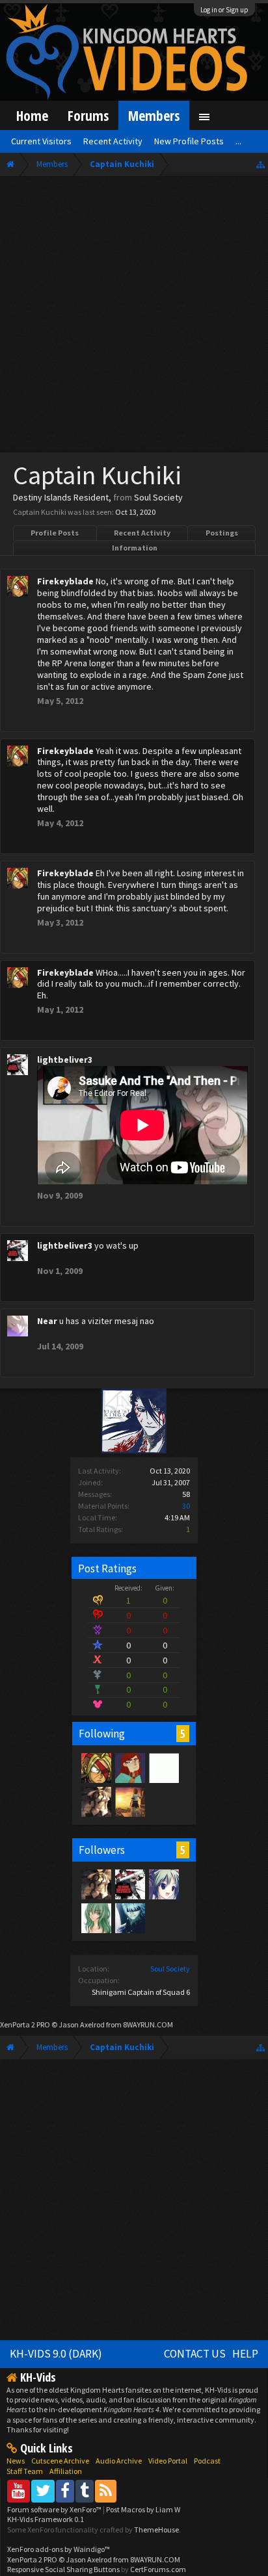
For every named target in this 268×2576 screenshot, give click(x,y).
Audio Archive (119, 2461)
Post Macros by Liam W (143, 2509)
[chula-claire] (96, 1801)
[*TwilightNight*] (129, 1801)
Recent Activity (142, 533)
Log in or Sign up (224, 10)
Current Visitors (41, 141)
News (16, 2461)
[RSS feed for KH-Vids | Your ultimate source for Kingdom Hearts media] (106, 2491)
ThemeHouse (156, 2530)
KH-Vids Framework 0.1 (46, 2519)
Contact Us (195, 2354)
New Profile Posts (189, 141)
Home (32, 115)
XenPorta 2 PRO (25, 2024)
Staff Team (25, 2471)
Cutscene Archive (60, 2461)
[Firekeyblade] (96, 1767)
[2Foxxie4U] (163, 1767)
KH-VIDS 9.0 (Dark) (56, 2354)
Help (245, 2354)
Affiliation (66, 2471)
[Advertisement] (134, 317)
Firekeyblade (65, 581)
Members (154, 115)
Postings (222, 533)
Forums (88, 115)
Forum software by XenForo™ (55, 2509)
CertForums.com (158, 2569)
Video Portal (168, 2461)
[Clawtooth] (129, 1767)
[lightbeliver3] (129, 1884)
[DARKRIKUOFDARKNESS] (129, 1918)
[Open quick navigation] (261, 164)
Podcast (207, 2461)
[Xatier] (96, 1918)
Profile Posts (55, 533)
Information (135, 548)
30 (186, 1506)
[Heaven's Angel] (163, 1884)
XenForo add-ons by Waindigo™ (59, 2549)
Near (47, 1321)
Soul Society (170, 1969)
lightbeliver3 (65, 1060)
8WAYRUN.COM (148, 2024)
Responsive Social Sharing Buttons (63, 2569)
